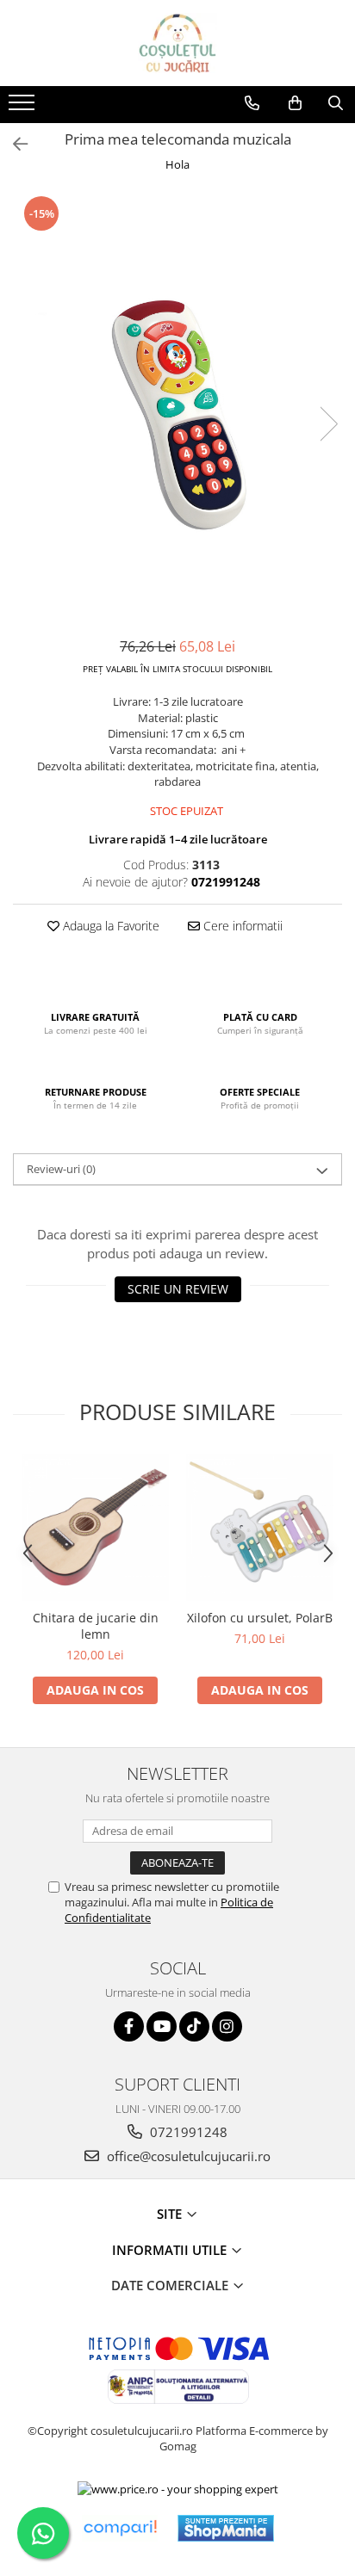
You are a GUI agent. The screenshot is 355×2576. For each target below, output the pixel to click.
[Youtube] (162, 2026)
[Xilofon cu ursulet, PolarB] (260, 1527)
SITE (171, 2214)
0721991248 (187, 2132)
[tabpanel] (177, 407)
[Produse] (24, 108)
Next (328, 424)
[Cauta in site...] (336, 103)
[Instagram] (227, 2026)
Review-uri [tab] (61, 1169)
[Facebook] (129, 2026)
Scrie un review (178, 1289)
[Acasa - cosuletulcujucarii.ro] (177, 43)
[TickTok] (194, 2026)
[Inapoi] (13, 144)
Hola (177, 164)
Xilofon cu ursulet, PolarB (260, 1618)
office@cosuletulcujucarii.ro (187, 2156)
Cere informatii (241, 926)
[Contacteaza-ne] (252, 103)
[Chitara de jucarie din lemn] (95, 1527)
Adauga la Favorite (109, 926)
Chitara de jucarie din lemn (96, 1626)
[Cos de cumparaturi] (295, 103)
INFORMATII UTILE (171, 2250)
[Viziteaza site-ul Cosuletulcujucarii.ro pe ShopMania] (226, 2528)
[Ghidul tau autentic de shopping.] (120, 2528)
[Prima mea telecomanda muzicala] (177, 407)
